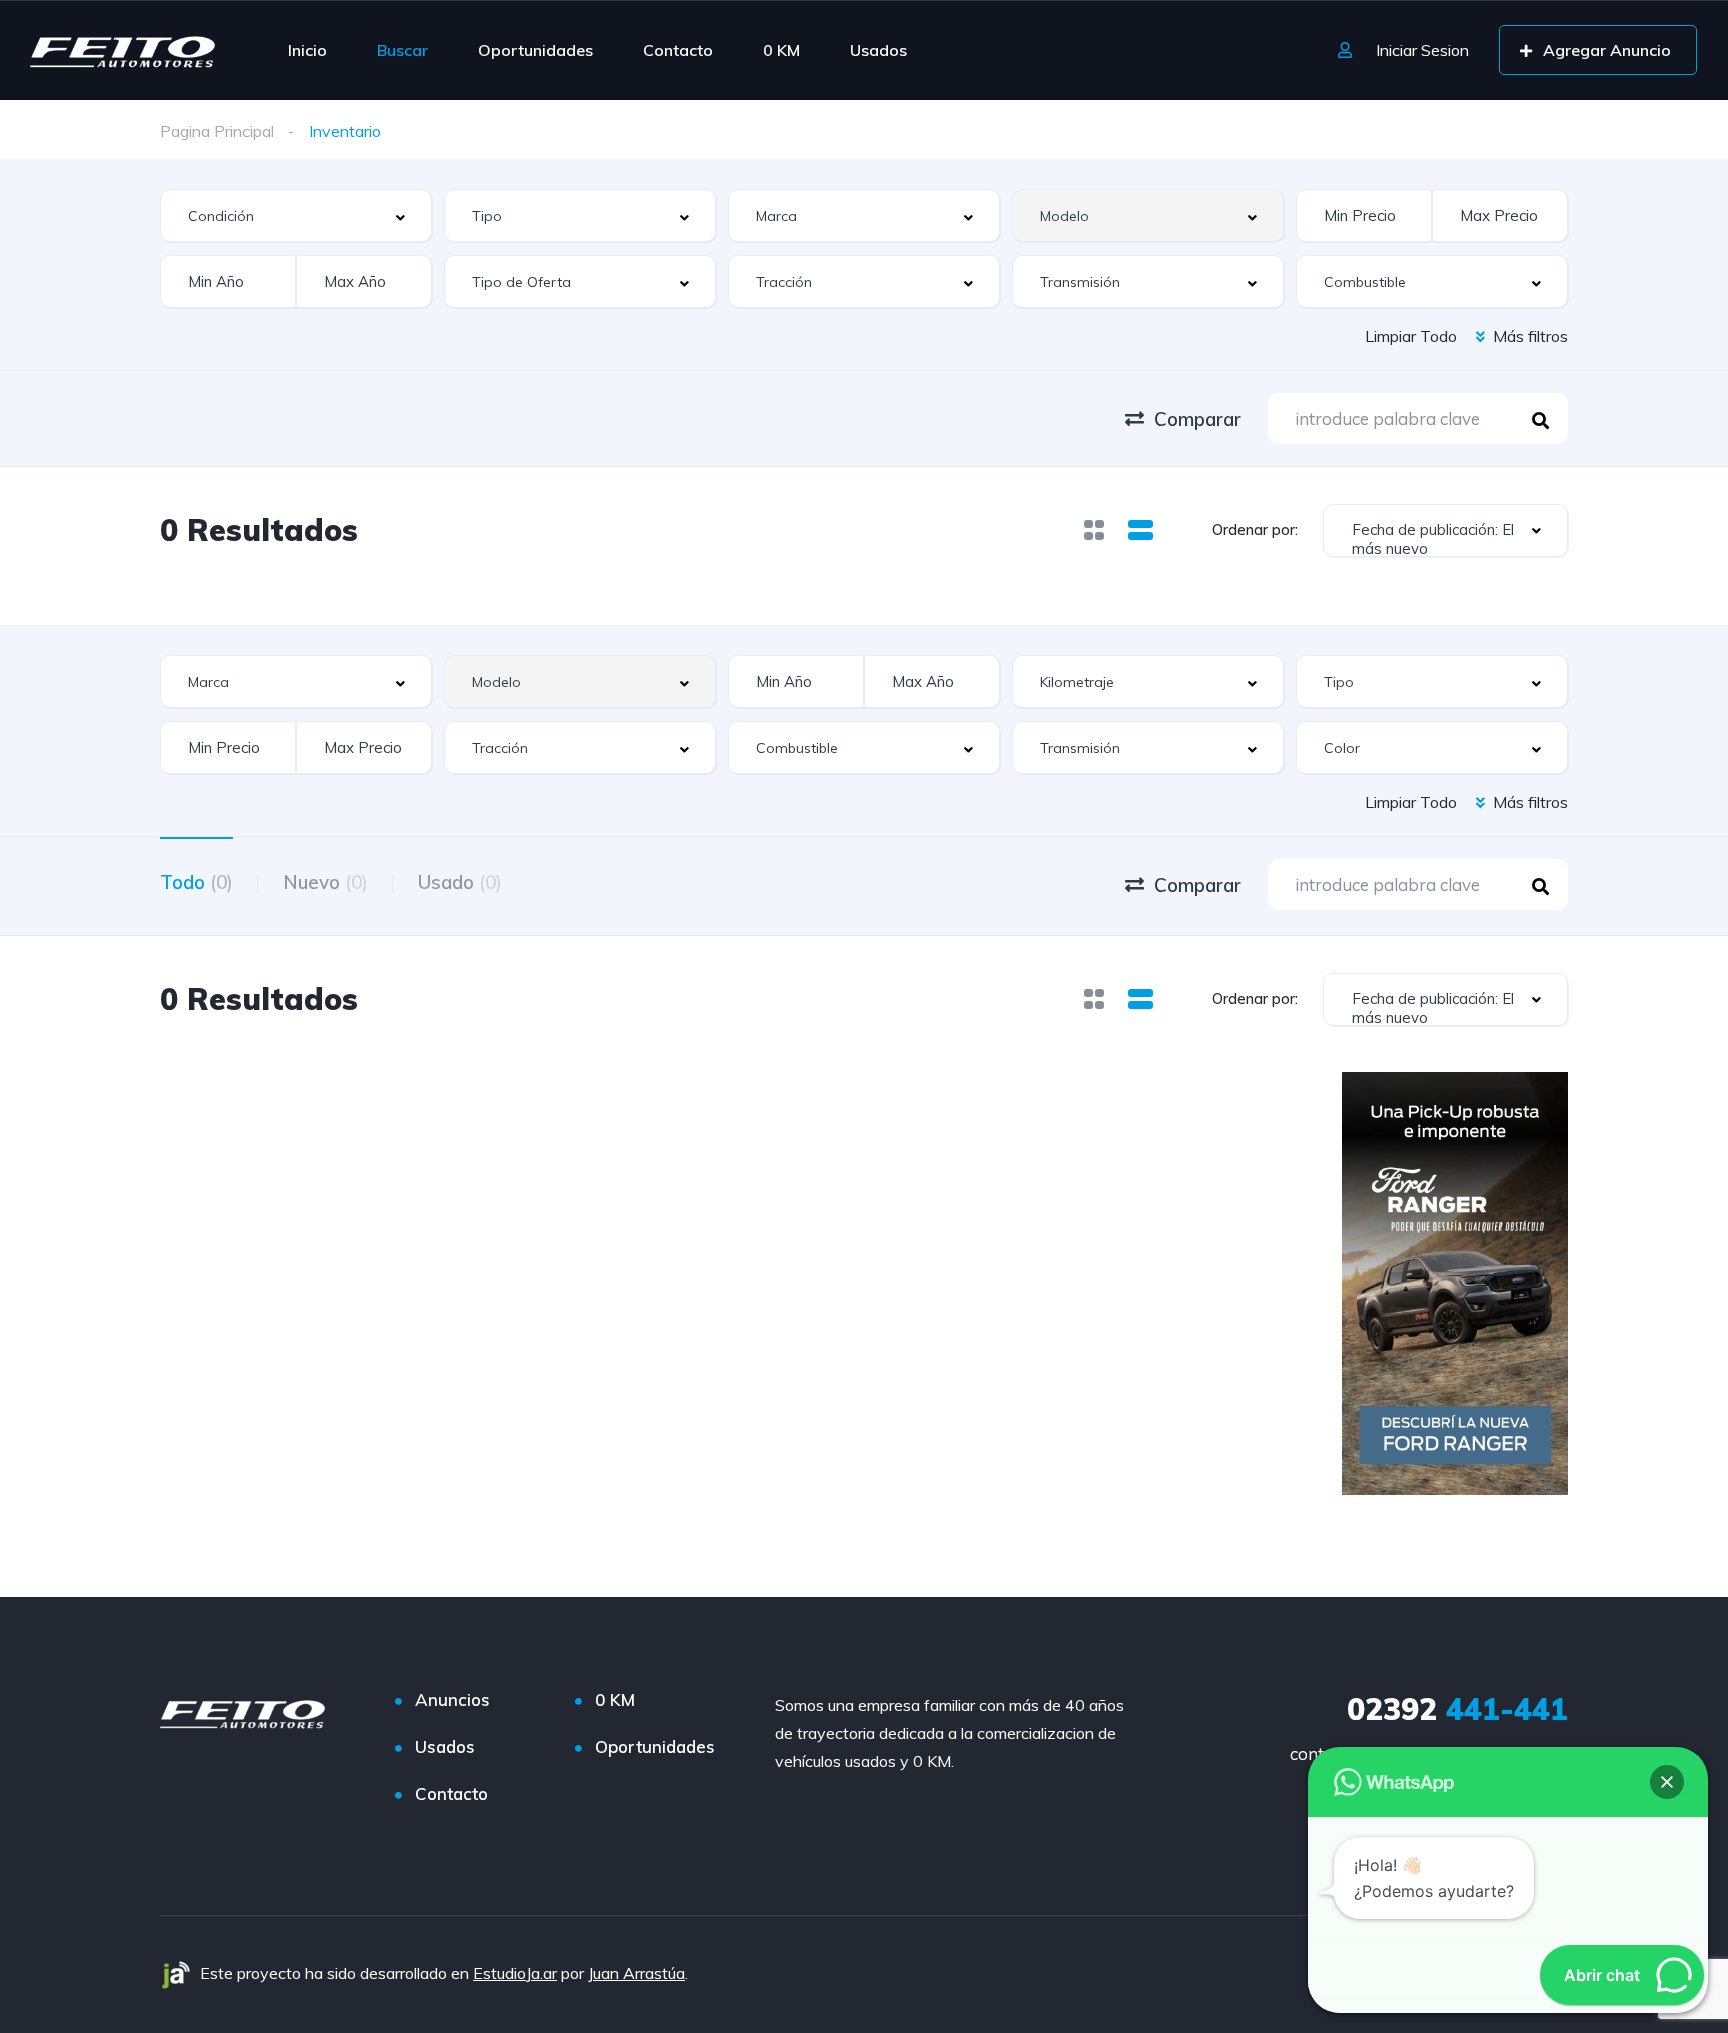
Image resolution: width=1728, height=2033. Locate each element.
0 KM (781, 50)
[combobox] (296, 215)
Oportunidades (535, 50)
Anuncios (452, 1699)
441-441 (1457, 1709)
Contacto (678, 50)
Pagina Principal (217, 131)
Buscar (402, 50)
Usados (878, 50)
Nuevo (325, 882)
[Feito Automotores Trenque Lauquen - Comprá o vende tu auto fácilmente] (122, 50)
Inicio (307, 50)
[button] (1667, 1782)
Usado (460, 882)
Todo (196, 882)
